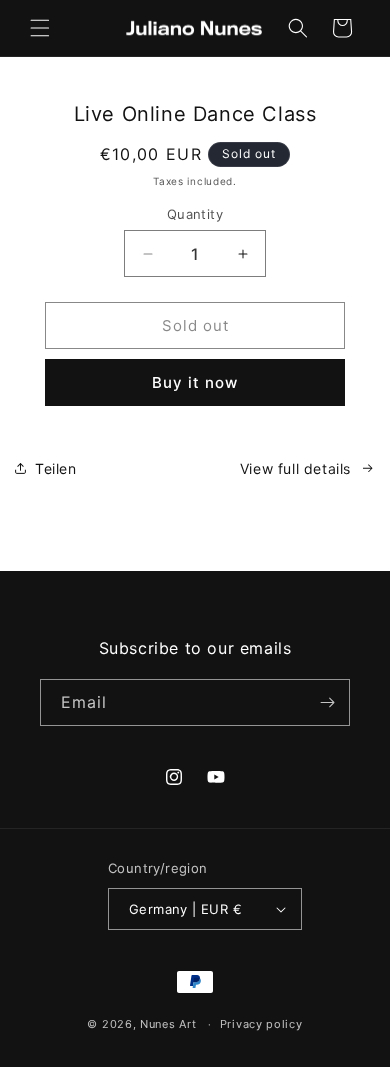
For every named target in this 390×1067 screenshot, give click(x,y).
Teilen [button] (56, 468)
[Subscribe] (327, 702)
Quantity (195, 214)
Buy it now (195, 382)
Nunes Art (168, 1024)
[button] (40, 28)
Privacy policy (261, 1024)
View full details (295, 468)
